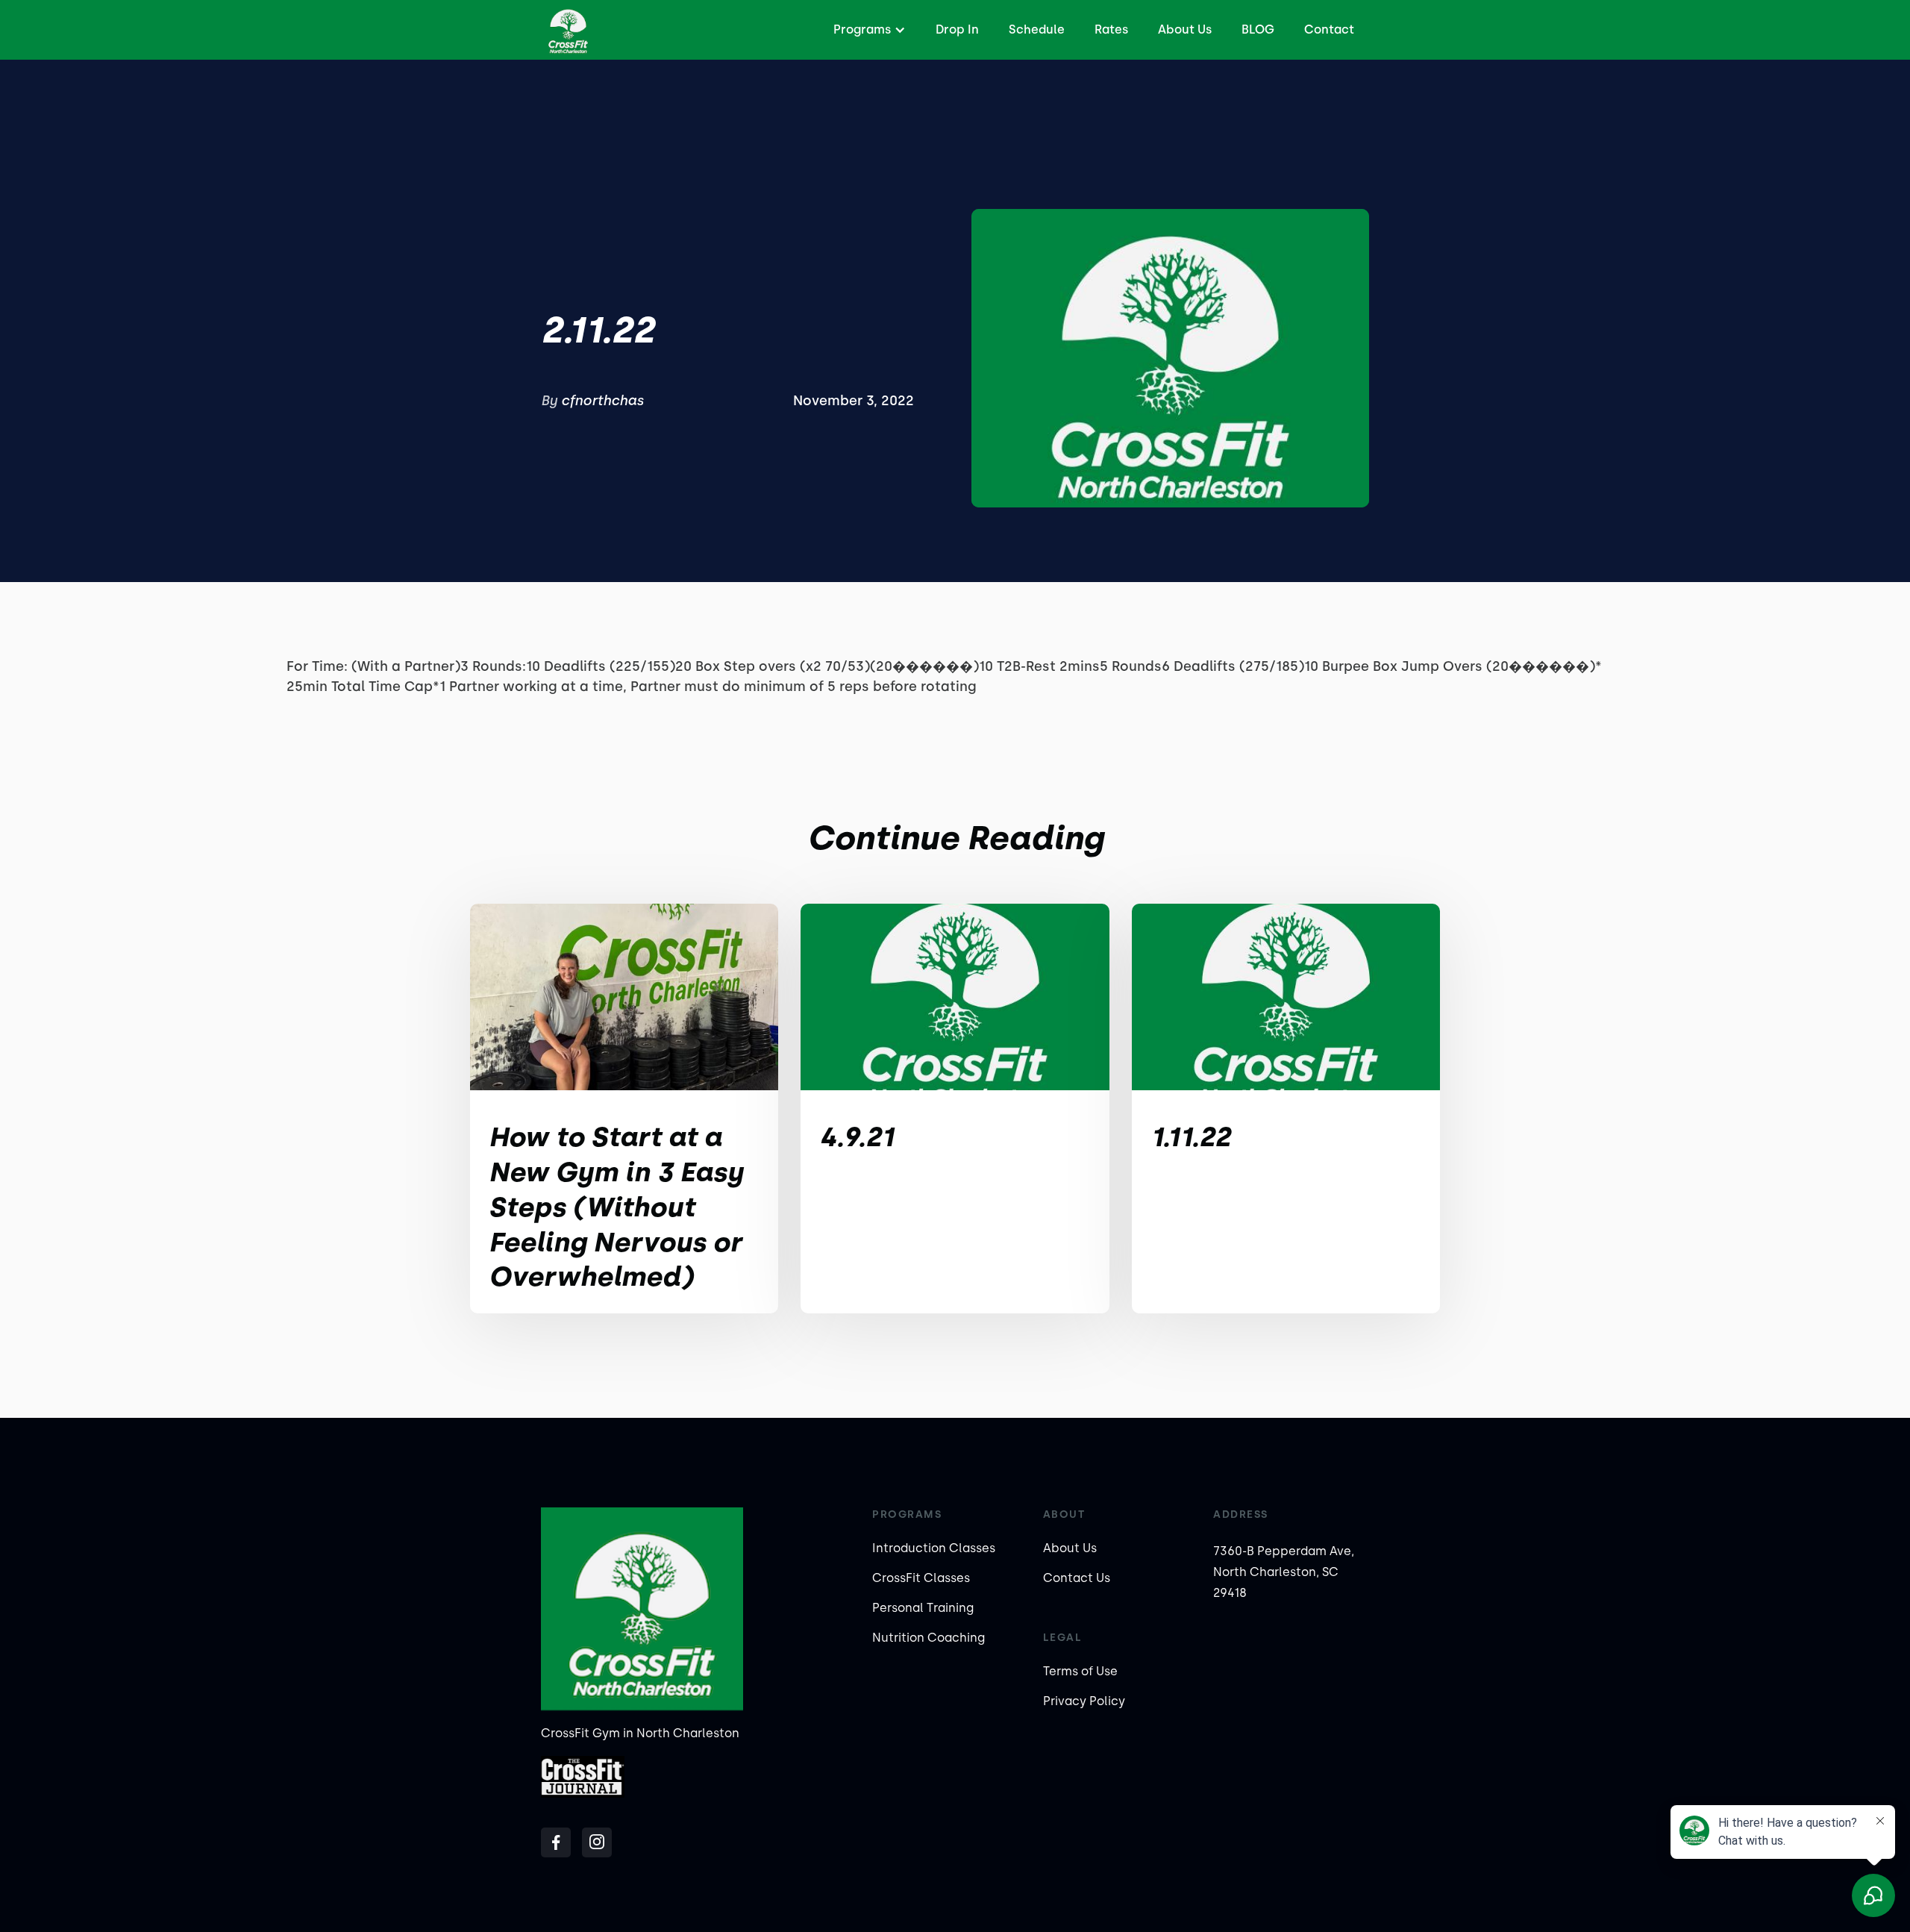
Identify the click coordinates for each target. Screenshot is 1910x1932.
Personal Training (923, 1608)
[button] (868, 30)
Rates (1111, 29)
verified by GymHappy (160, 1911)
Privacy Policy (1084, 1701)
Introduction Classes (934, 1548)
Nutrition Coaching (929, 1638)
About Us (1185, 29)
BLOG (1258, 29)
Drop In (957, 29)
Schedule (1037, 29)
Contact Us (1077, 1578)
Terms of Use (1080, 1671)
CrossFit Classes (921, 1578)
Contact (1329, 29)
